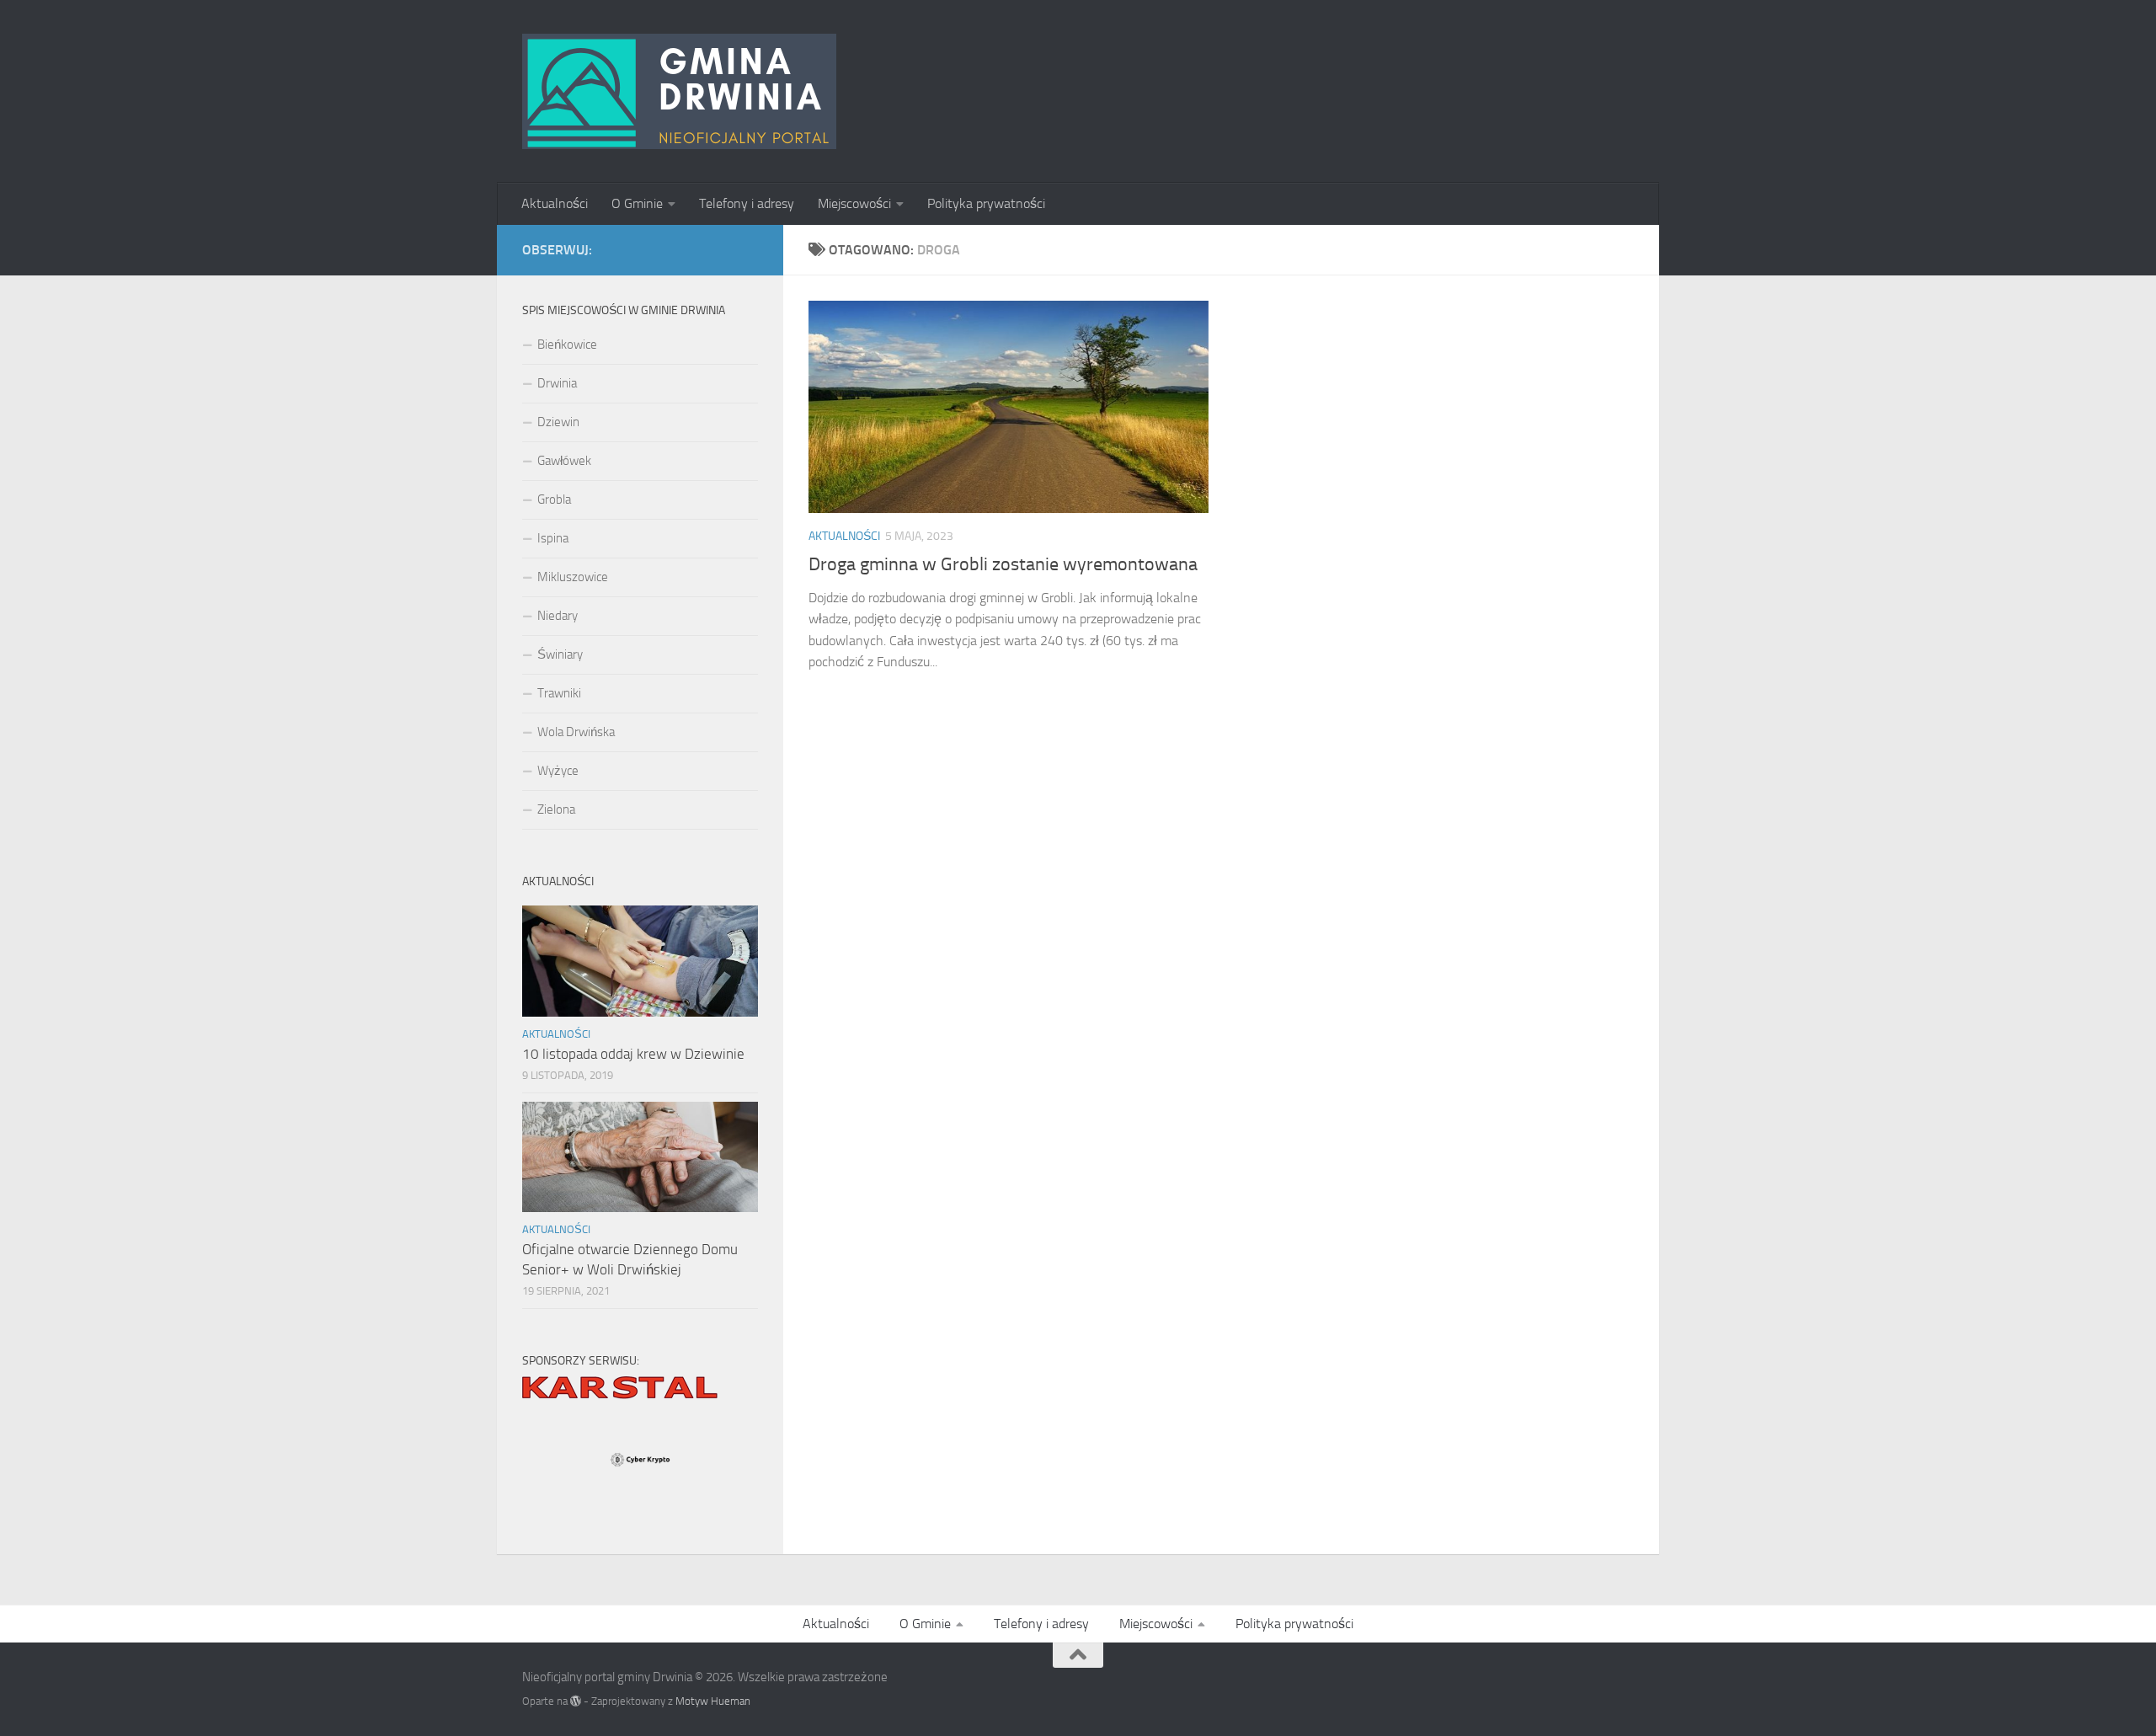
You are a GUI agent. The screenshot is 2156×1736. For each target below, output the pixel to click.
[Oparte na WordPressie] (576, 1701)
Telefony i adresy (747, 203)
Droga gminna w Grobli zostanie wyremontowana (1003, 564)
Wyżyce (558, 771)
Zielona (556, 809)
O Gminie (637, 203)
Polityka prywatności (986, 203)
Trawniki (559, 693)
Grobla (554, 499)
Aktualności (555, 203)
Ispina (553, 538)
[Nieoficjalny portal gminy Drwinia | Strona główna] (679, 91)
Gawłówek (564, 461)
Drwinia (557, 383)
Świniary (560, 654)
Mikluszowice (573, 577)
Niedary (558, 616)
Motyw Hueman (713, 1701)
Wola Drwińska (576, 732)
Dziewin (558, 422)
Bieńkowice (567, 345)
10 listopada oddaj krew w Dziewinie (633, 1054)
